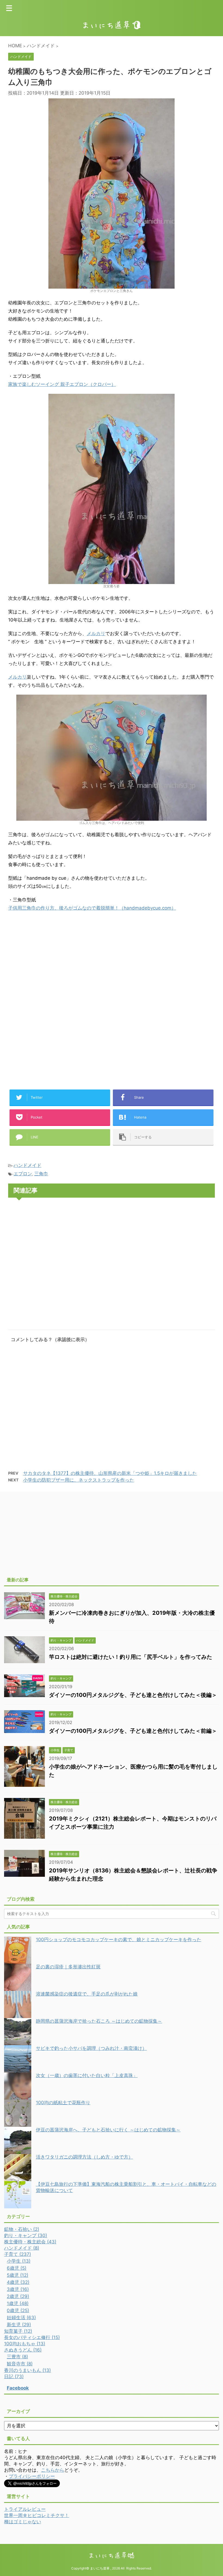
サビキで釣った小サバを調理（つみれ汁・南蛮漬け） (91, 2048)
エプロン (23, 1174)
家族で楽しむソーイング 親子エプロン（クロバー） (62, 384)
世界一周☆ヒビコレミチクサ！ (37, 2515)
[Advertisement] (54, 961)
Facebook (18, 2388)
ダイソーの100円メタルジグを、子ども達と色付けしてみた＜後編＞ (133, 1695)
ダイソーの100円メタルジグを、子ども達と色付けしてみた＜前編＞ (133, 1731)
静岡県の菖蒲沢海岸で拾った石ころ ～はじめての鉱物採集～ (99, 2021)
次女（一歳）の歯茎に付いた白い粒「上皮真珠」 (87, 2075)
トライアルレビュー (25, 2509)
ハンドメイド (27, 1165)
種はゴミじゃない (23, 2522)
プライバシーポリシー (32, 2476)
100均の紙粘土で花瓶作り (63, 2103)
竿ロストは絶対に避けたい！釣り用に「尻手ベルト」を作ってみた (131, 1657)
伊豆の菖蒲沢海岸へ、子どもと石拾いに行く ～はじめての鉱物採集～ (108, 2130)
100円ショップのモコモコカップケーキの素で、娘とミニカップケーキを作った (119, 1940)
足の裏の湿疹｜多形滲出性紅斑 (68, 1967)
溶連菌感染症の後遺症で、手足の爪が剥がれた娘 (87, 1994)
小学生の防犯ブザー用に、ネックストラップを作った (79, 1480)
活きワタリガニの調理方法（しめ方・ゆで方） (84, 2157)
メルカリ (96, 633)
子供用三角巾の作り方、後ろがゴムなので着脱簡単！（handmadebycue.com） (92, 908)
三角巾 (41, 1174)
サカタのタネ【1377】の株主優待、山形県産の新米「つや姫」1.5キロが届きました (110, 1473)
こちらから (53, 2470)
